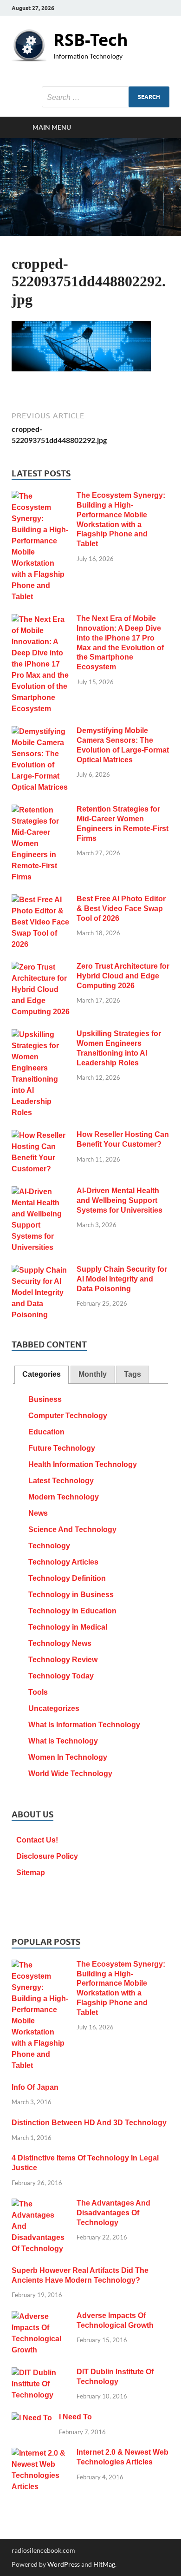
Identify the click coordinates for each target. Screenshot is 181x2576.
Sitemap (31, 1873)
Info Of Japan (35, 2087)
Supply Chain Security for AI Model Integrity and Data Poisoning (122, 1279)
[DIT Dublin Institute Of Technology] (41, 2373)
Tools (38, 1692)
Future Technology (62, 1448)
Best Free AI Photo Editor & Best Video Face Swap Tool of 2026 (121, 908)
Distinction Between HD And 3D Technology (89, 2123)
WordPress (64, 2564)
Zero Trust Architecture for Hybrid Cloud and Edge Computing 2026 (123, 976)
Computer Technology (68, 1416)
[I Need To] (32, 2418)
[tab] (42, 1375)
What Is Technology (63, 1741)
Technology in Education (72, 1611)
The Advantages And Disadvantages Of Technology (113, 2213)
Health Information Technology (83, 1464)
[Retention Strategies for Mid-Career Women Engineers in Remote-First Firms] (41, 810)
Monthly (93, 1374)
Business (45, 1399)
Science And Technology (72, 1529)
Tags (133, 1374)
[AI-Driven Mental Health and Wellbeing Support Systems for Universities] (41, 1192)
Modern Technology (64, 1497)
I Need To (75, 2417)
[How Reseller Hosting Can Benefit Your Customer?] (41, 1136)
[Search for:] (106, 97)
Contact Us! (37, 1840)
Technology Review (63, 1660)
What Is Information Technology (84, 1725)
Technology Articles (63, 1562)
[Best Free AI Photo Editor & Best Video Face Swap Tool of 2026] (41, 900)
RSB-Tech (91, 40)
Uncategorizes (54, 1708)
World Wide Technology (70, 1773)
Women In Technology (68, 1757)
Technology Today (61, 1676)
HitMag (104, 2564)
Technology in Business (71, 1595)
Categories (42, 1374)
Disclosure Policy (47, 1856)
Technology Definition (67, 1578)
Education (46, 1432)
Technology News (60, 1643)
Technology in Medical (68, 1627)
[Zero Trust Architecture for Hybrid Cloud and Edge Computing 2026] (41, 968)
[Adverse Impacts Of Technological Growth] (41, 2317)
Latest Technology (61, 1481)
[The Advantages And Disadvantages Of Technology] (41, 2204)
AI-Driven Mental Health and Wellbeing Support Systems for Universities (120, 1200)
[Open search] (158, 127)
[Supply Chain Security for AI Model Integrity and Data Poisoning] (41, 1271)
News (38, 1513)
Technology (49, 1546)
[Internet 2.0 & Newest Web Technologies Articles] (41, 2454)
